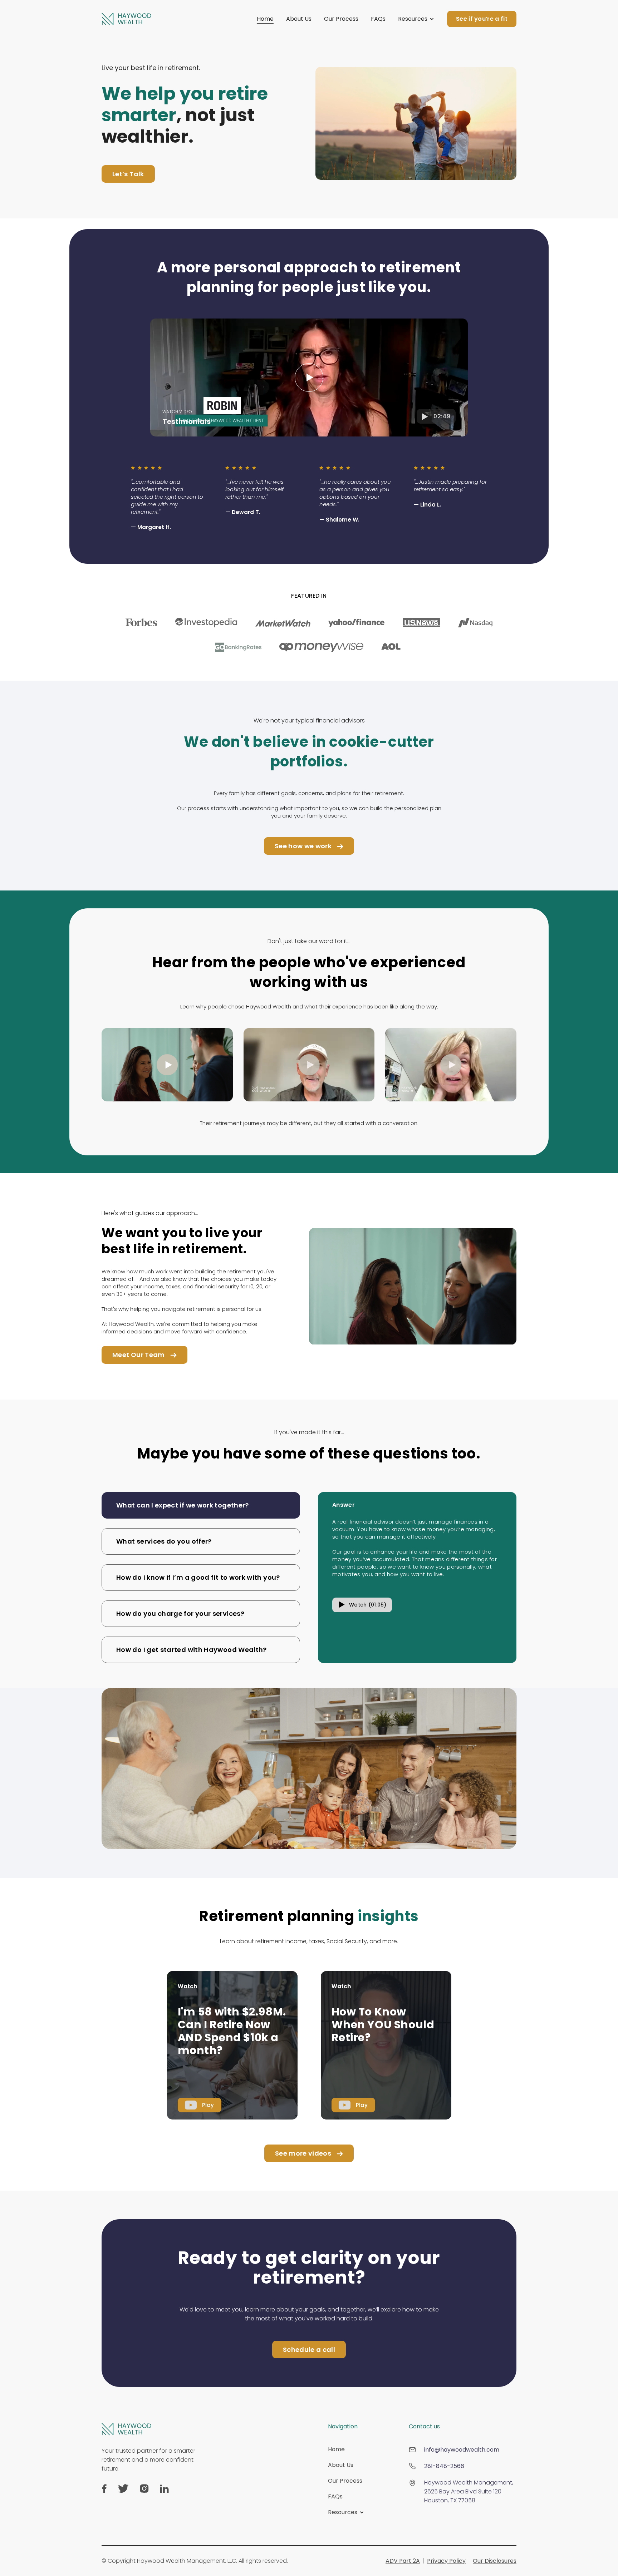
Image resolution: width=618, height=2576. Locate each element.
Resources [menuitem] (343, 2512)
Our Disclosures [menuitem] (495, 2561)
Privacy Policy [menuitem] (446, 2561)
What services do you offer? (164, 1541)
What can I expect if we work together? (183, 1505)
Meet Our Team (139, 1355)
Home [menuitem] (336, 2449)
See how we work (303, 846)
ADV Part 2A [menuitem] (403, 2561)
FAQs (378, 19)
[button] (309, 377)
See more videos (303, 2153)
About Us (299, 19)
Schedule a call (309, 2350)
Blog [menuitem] (334, 2539)
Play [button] (208, 2105)
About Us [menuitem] (341, 2465)
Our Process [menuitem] (345, 2481)
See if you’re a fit (482, 19)
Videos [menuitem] (337, 2528)
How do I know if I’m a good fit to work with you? (198, 1577)
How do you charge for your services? (180, 1613)
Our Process (341, 19)
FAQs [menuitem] (335, 2496)
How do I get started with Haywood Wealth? (192, 1650)
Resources (413, 19)
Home (265, 19)
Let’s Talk (128, 174)
